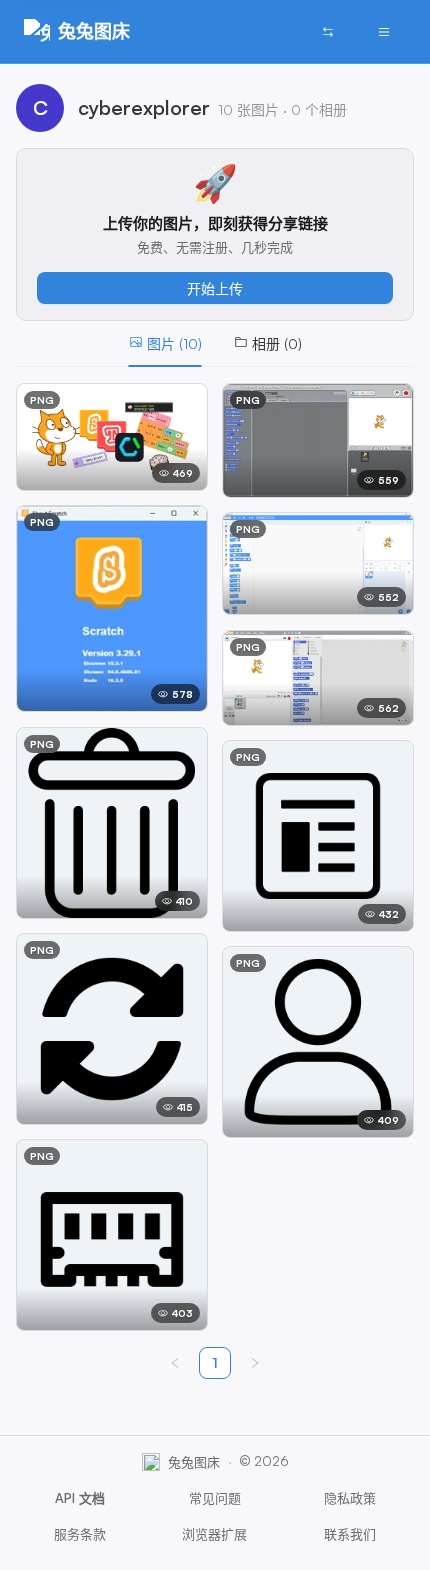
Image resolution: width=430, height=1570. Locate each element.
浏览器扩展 (214, 1534)
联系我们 (350, 1534)
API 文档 (80, 1498)
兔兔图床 (94, 31)
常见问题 (215, 1498)
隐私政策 (350, 1498)
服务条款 (80, 1534)
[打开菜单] (384, 32)
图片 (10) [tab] (174, 343)
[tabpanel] (215, 857)
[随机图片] (328, 32)
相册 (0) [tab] (277, 343)
